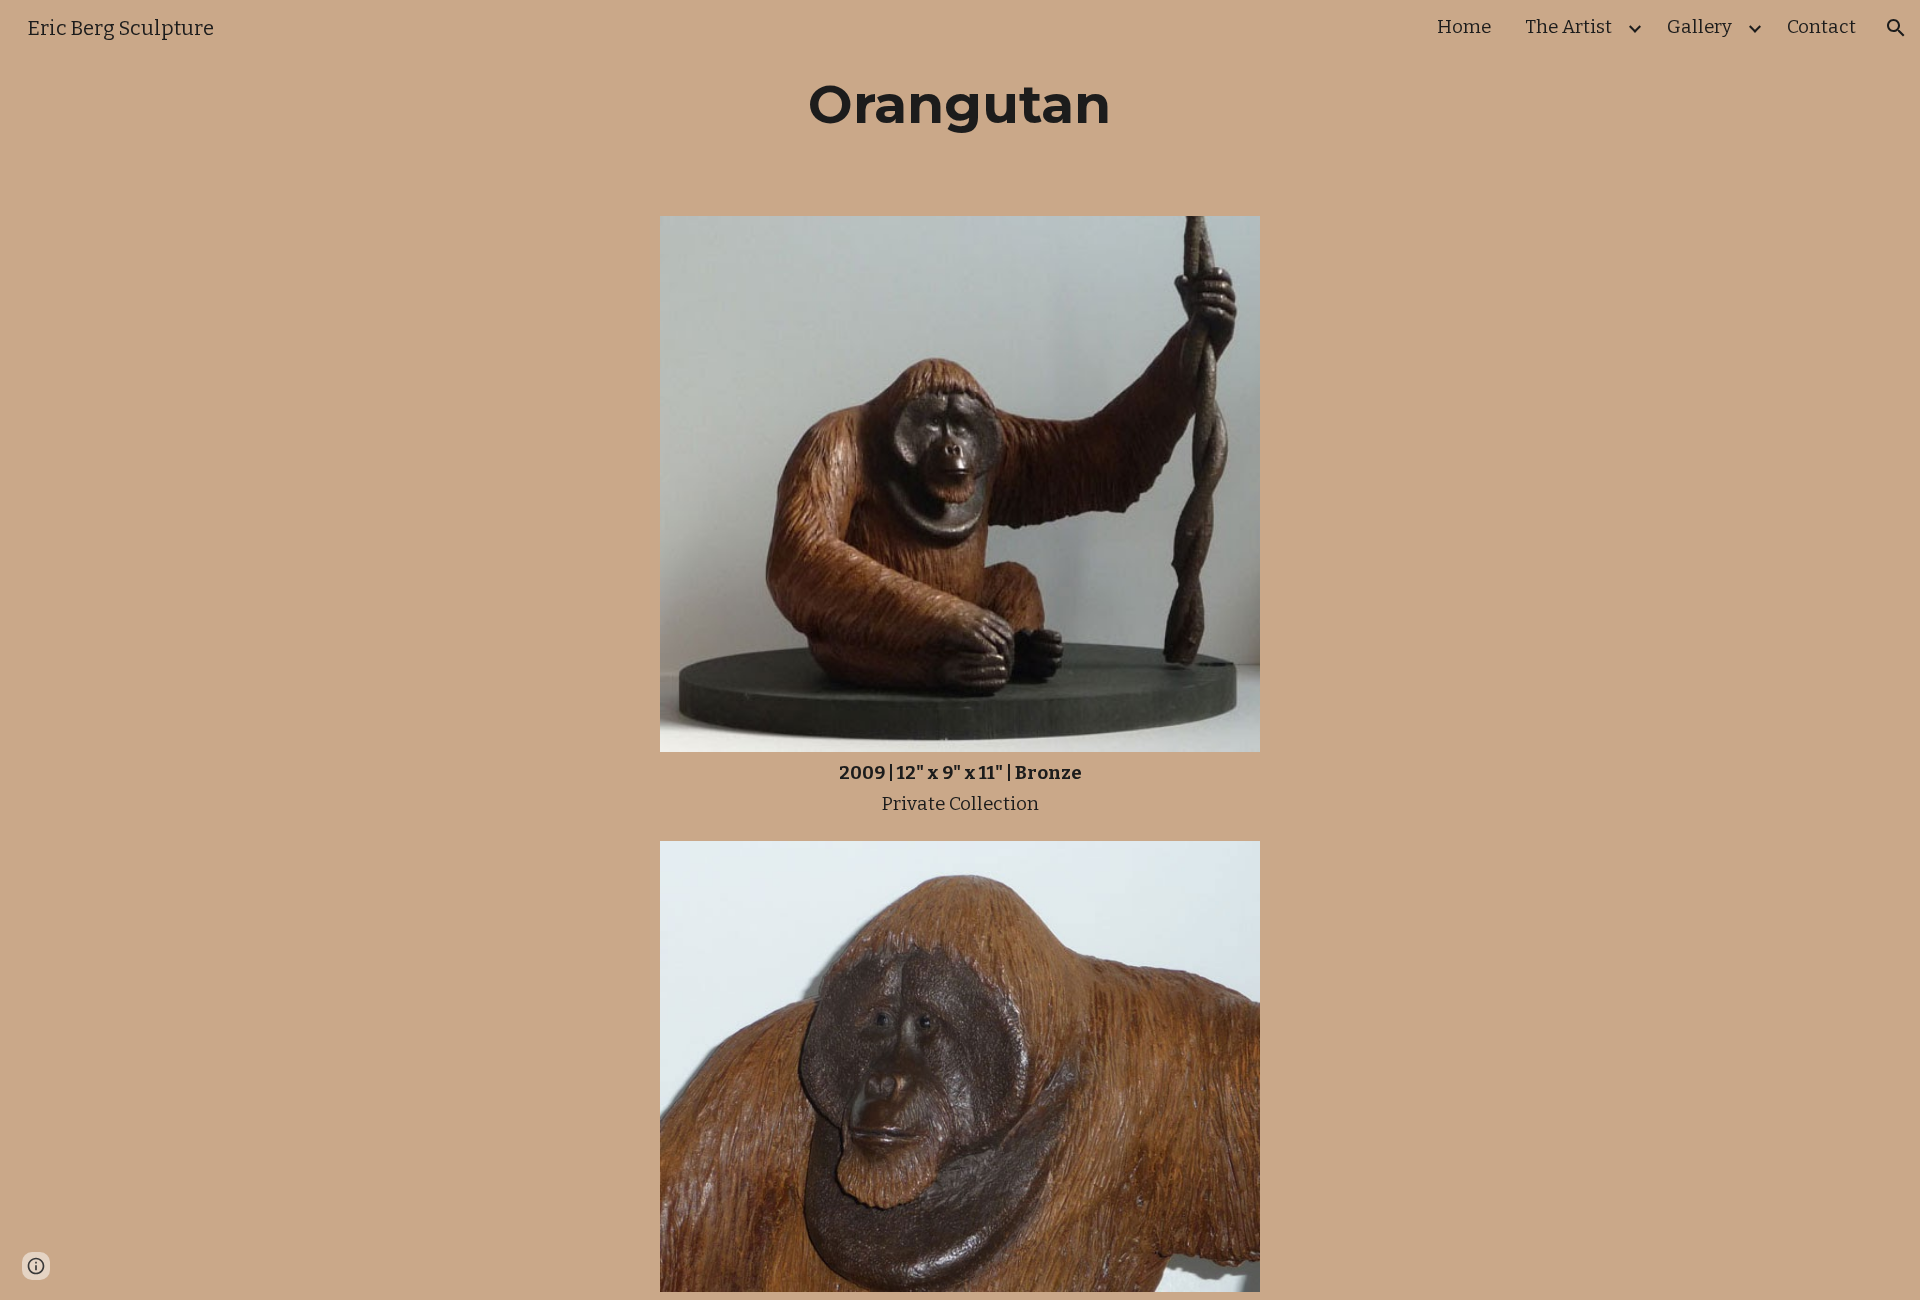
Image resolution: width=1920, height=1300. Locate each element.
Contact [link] (1821, 27)
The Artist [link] (1568, 27)
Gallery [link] (1699, 27)
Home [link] (1464, 27)
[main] (960, 104)
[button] (1896, 28)
